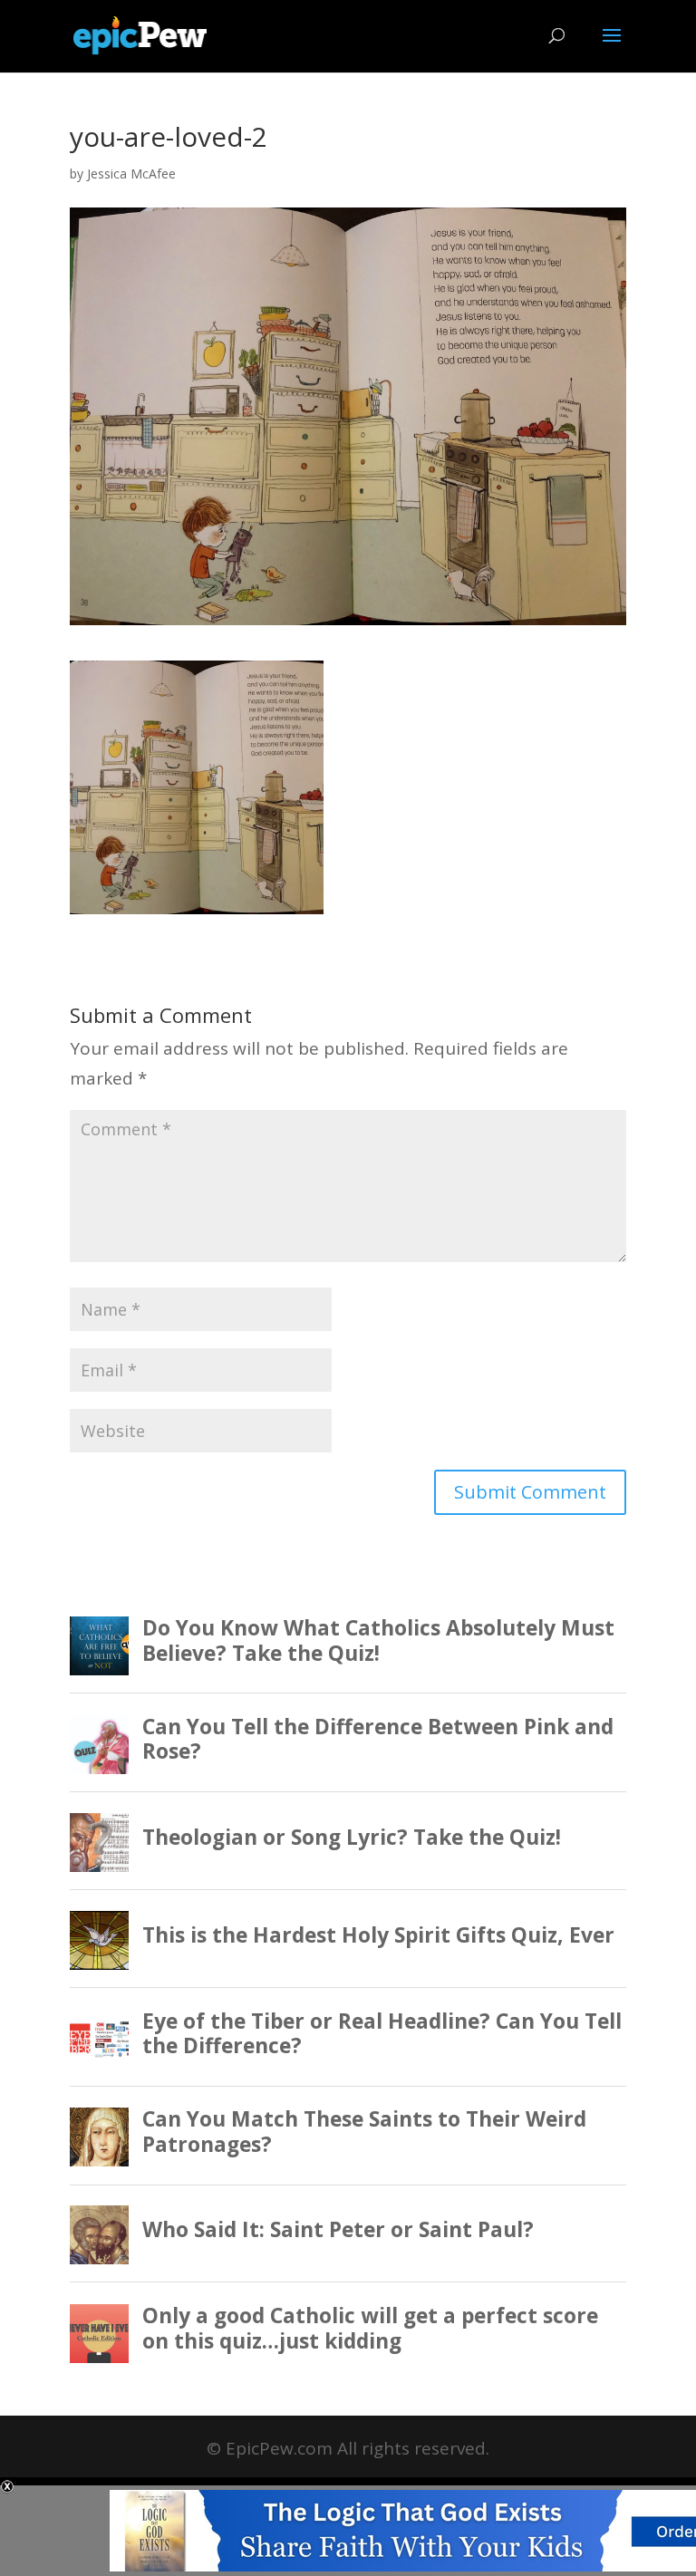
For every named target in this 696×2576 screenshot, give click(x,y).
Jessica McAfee (131, 174)
